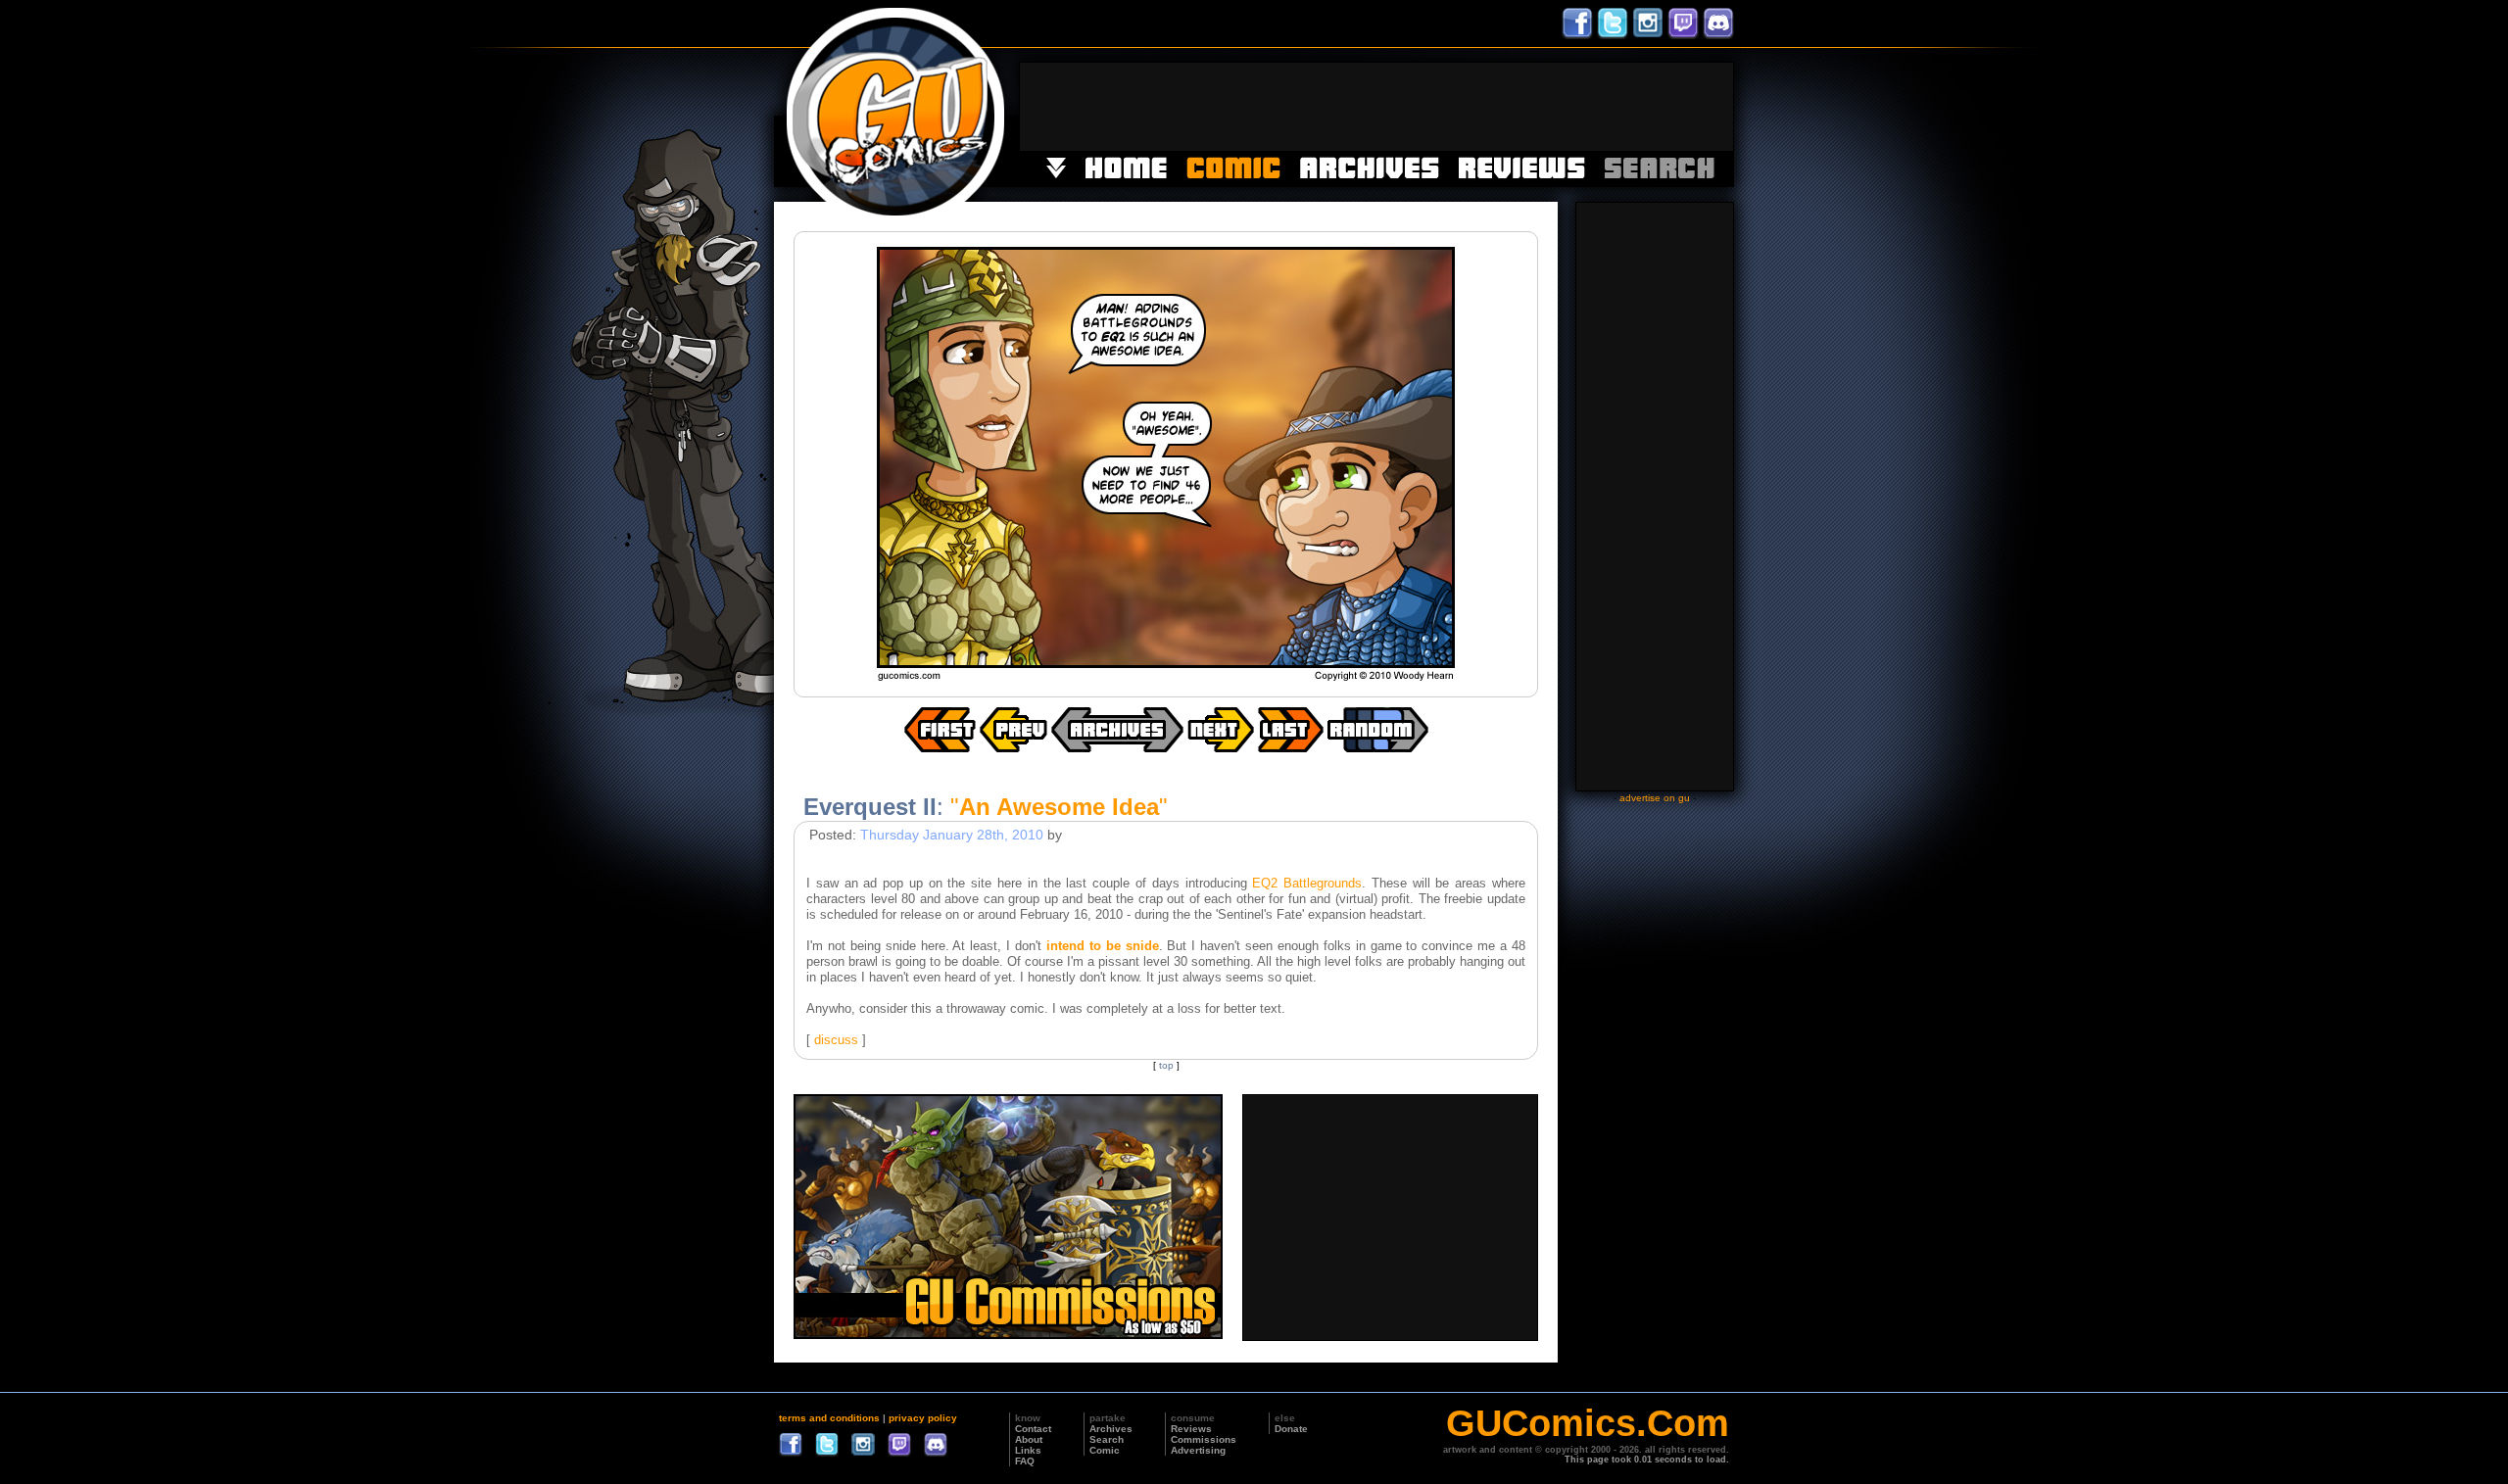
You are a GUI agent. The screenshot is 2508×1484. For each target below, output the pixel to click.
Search (1107, 1439)
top (1166, 1065)
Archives (1111, 1429)
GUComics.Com (1588, 1423)
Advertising (1198, 1450)
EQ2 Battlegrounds (1307, 883)
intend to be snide (1103, 946)
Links (1028, 1450)
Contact (1033, 1429)
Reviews (1191, 1429)
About (1029, 1439)
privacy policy (923, 1418)
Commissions (1204, 1439)
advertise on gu (1655, 798)
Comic (1105, 1450)
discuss (836, 1040)
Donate (1291, 1429)
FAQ (1025, 1461)
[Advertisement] (1376, 107)
